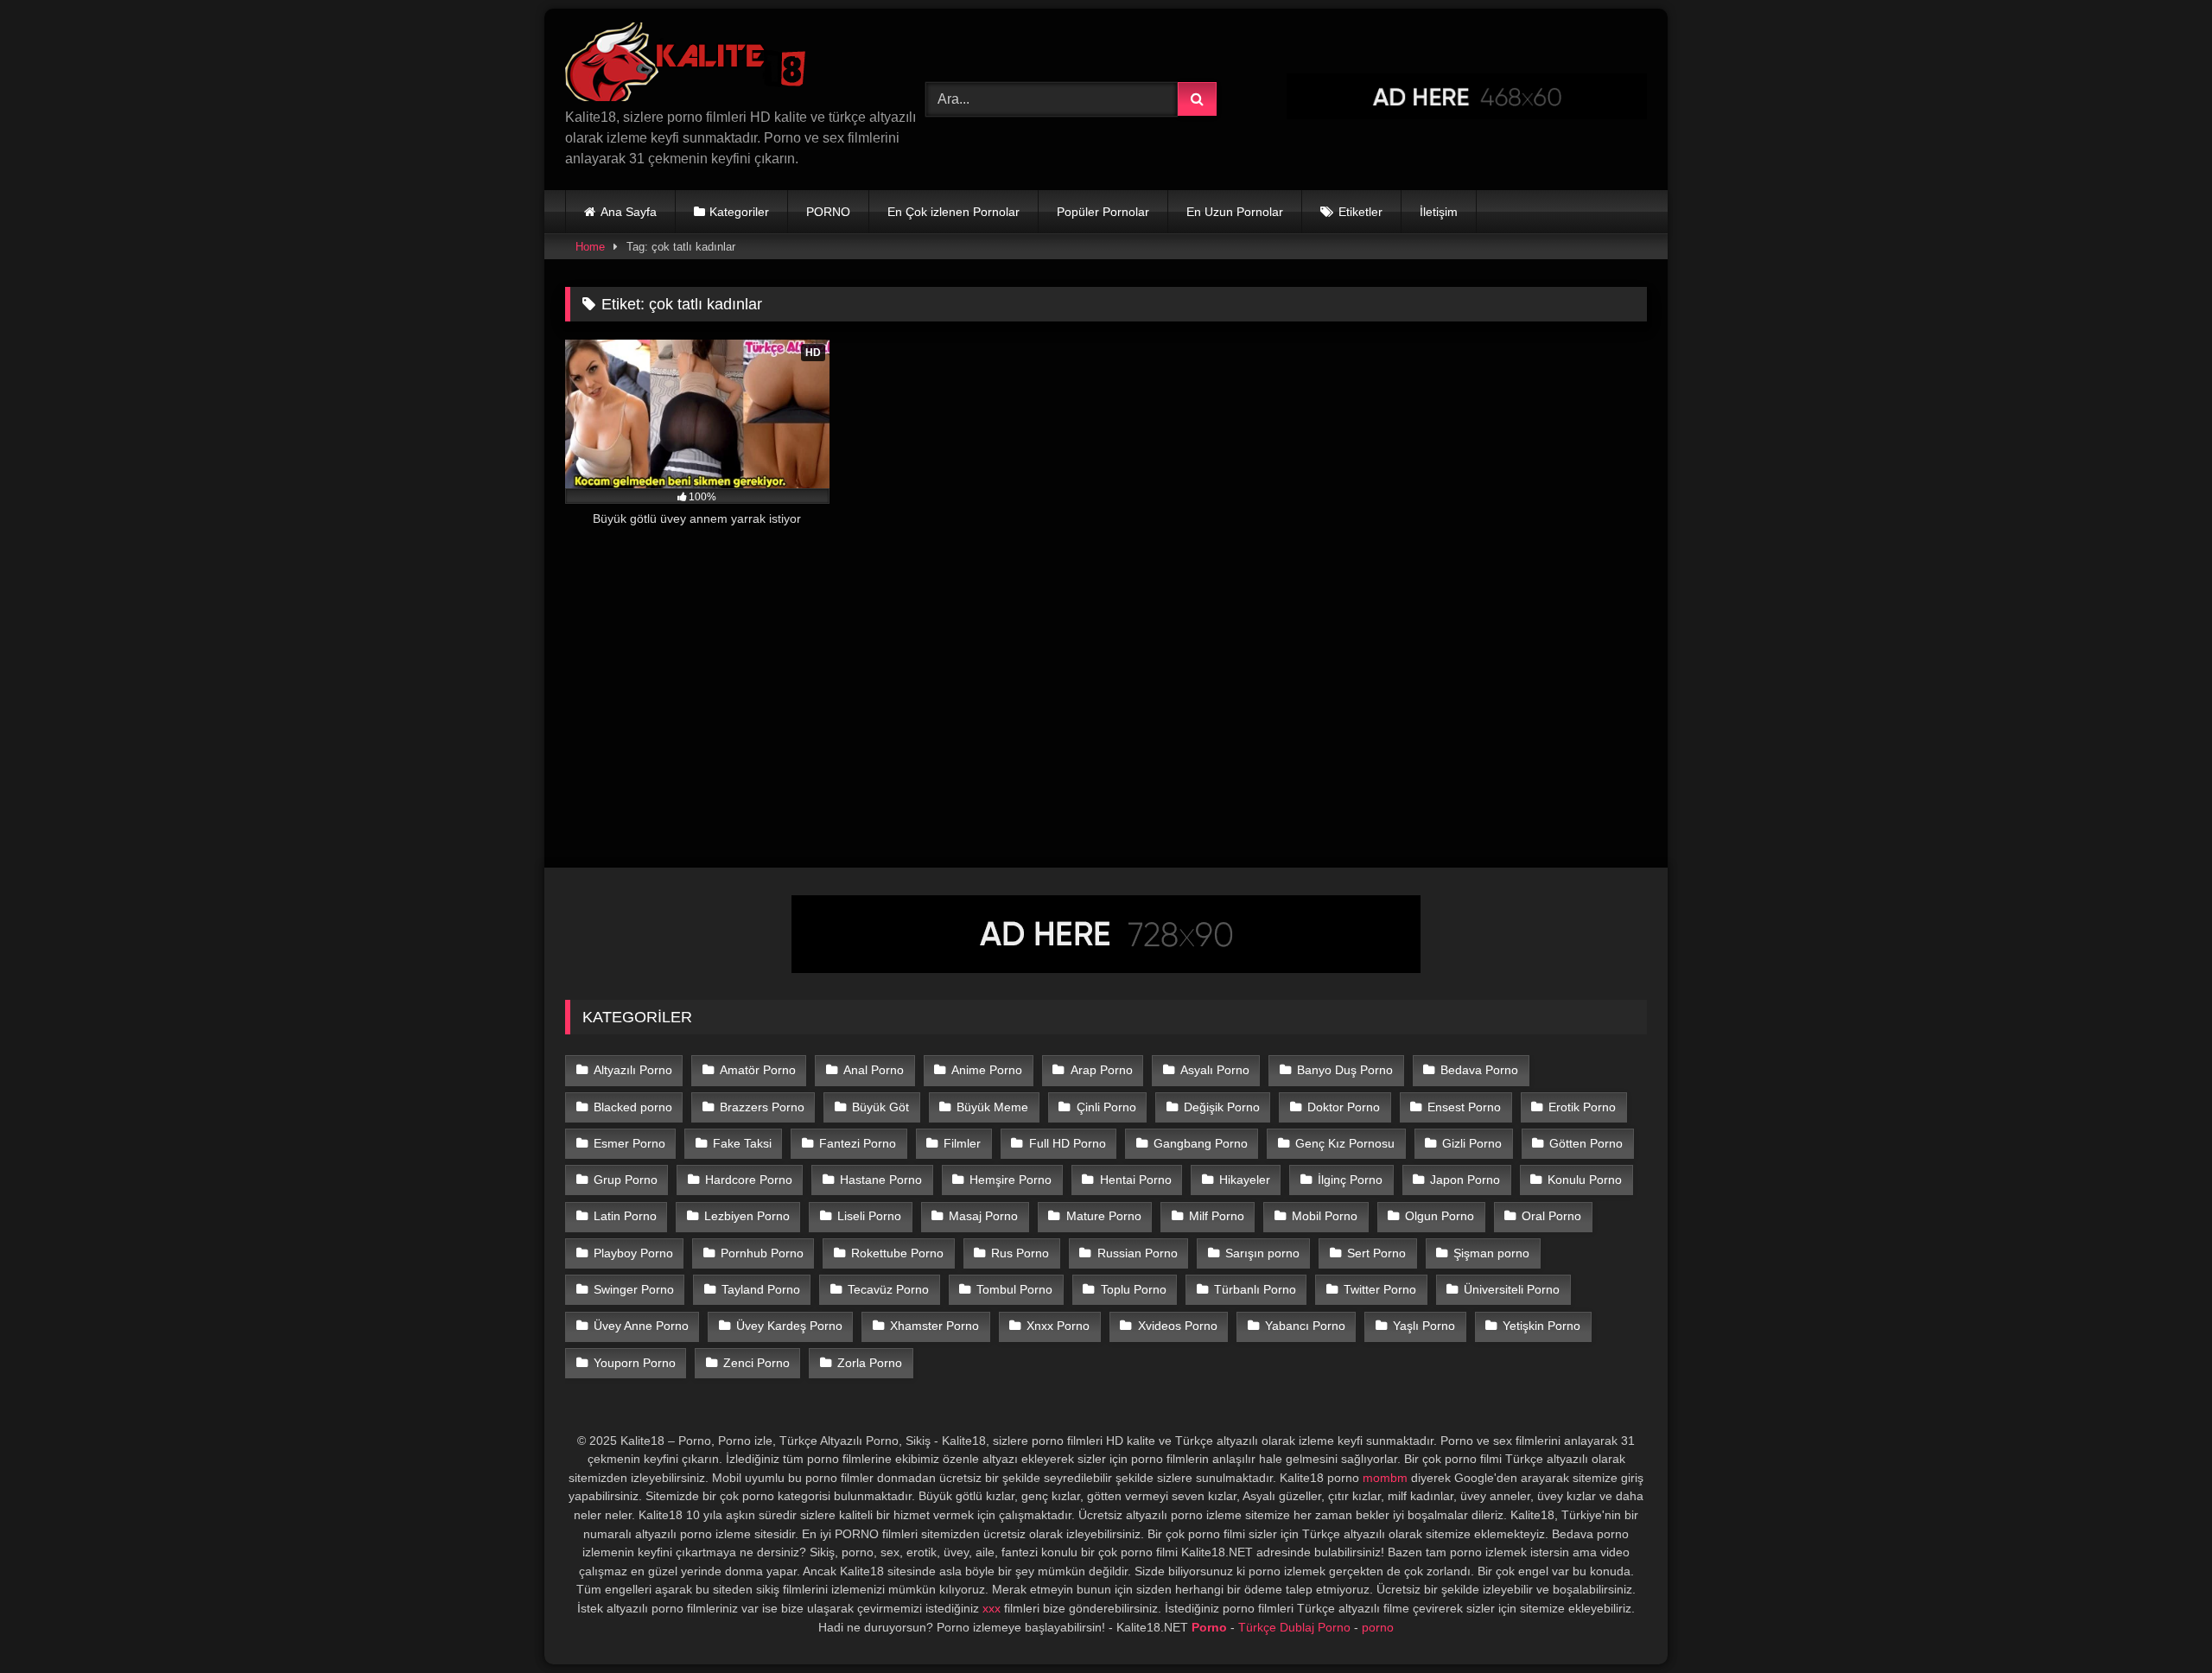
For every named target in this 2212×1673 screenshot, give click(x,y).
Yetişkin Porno (1541, 1326)
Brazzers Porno (762, 1107)
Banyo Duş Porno (1345, 1070)
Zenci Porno (756, 1363)
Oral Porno (1551, 1216)
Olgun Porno (1440, 1216)
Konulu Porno (1585, 1180)
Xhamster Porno (934, 1326)
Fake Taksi (742, 1143)
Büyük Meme (992, 1107)
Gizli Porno (1472, 1143)
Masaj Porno (983, 1216)
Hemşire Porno (1011, 1180)
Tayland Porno (761, 1289)
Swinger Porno (634, 1289)
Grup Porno (626, 1180)
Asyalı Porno (1215, 1070)
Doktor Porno (1344, 1107)
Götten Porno (1586, 1143)
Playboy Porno (633, 1253)
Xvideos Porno (1178, 1326)
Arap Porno (1102, 1070)
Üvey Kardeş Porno (789, 1326)
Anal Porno (874, 1070)
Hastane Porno (881, 1180)
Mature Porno (1104, 1216)
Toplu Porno (1134, 1289)
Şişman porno (1491, 1253)
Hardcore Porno (749, 1180)
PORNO (828, 212)
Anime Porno (987, 1070)
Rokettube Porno (897, 1253)
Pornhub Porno (762, 1253)
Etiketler (1360, 212)
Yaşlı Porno (1424, 1326)
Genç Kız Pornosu (1345, 1143)
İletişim (1439, 212)
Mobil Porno (1325, 1216)
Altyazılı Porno (633, 1070)
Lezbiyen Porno (747, 1216)
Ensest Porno (1464, 1107)
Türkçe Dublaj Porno (1294, 1627)
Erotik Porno (1582, 1107)
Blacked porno (633, 1107)
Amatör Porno (758, 1070)
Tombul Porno (1014, 1289)
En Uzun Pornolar (1235, 212)
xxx (992, 1608)
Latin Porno (625, 1216)
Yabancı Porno (1305, 1326)
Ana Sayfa (629, 212)
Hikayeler (1245, 1180)
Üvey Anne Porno (641, 1326)
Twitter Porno (1380, 1289)
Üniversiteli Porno (1512, 1289)
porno (1378, 1627)
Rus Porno (1020, 1253)
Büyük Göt (880, 1107)
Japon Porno (1465, 1180)
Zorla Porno (870, 1363)
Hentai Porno (1136, 1180)
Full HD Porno (1068, 1143)
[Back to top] (2158, 1622)
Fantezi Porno (858, 1143)
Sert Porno (1376, 1253)
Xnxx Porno (1058, 1326)
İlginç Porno (1350, 1180)
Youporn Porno (635, 1363)
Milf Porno (1217, 1216)
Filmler (962, 1143)
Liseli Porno (869, 1216)
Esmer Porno (629, 1143)
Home (590, 247)
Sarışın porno (1262, 1253)
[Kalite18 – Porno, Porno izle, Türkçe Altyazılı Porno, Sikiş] (689, 65)
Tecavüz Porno (888, 1289)
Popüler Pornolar (1103, 212)
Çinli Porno (1106, 1107)
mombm (1385, 1478)
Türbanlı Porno (1255, 1289)
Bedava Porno (1479, 1070)
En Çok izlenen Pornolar (953, 212)
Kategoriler (739, 212)
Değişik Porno (1222, 1107)
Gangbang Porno (1201, 1143)
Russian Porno (1138, 1253)
